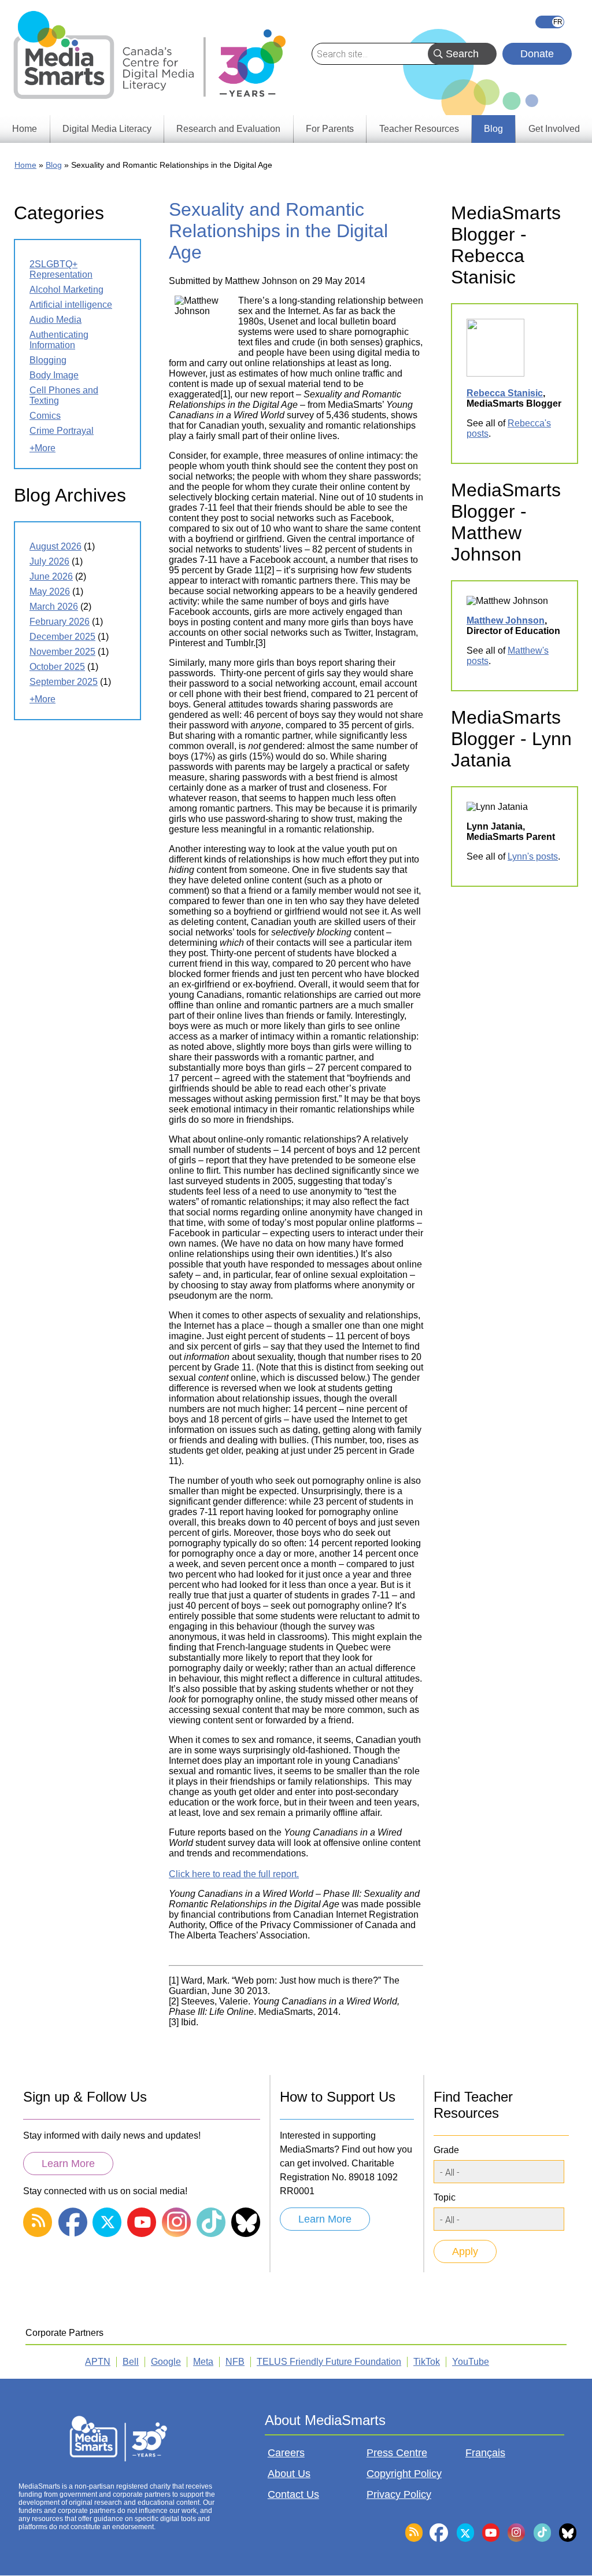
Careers (286, 2453)
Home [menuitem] (25, 129)
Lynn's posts (533, 856)
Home (25, 165)
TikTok (427, 2362)
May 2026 (50, 592)
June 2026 (51, 576)
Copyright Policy (404, 2474)
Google (166, 2362)
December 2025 (62, 637)
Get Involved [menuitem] (554, 129)
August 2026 (55, 546)
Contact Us (293, 2494)
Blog (54, 165)
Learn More (68, 2164)
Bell (131, 2362)
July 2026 (49, 561)
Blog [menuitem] (493, 129)
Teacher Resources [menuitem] (419, 129)
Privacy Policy (399, 2494)
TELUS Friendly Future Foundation (329, 2362)
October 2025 (57, 667)
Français (550, 22)
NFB (235, 2362)
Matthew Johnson (506, 620)
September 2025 (64, 682)
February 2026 (60, 622)
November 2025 (62, 652)
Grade (446, 2150)
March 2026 (54, 607)
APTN (98, 2362)
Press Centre (397, 2453)
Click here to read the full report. (234, 1874)
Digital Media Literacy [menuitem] (107, 129)
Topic (445, 2197)
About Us (289, 2474)
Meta (203, 2362)
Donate (537, 54)
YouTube (471, 2362)
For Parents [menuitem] (330, 129)
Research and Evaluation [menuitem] (228, 129)
